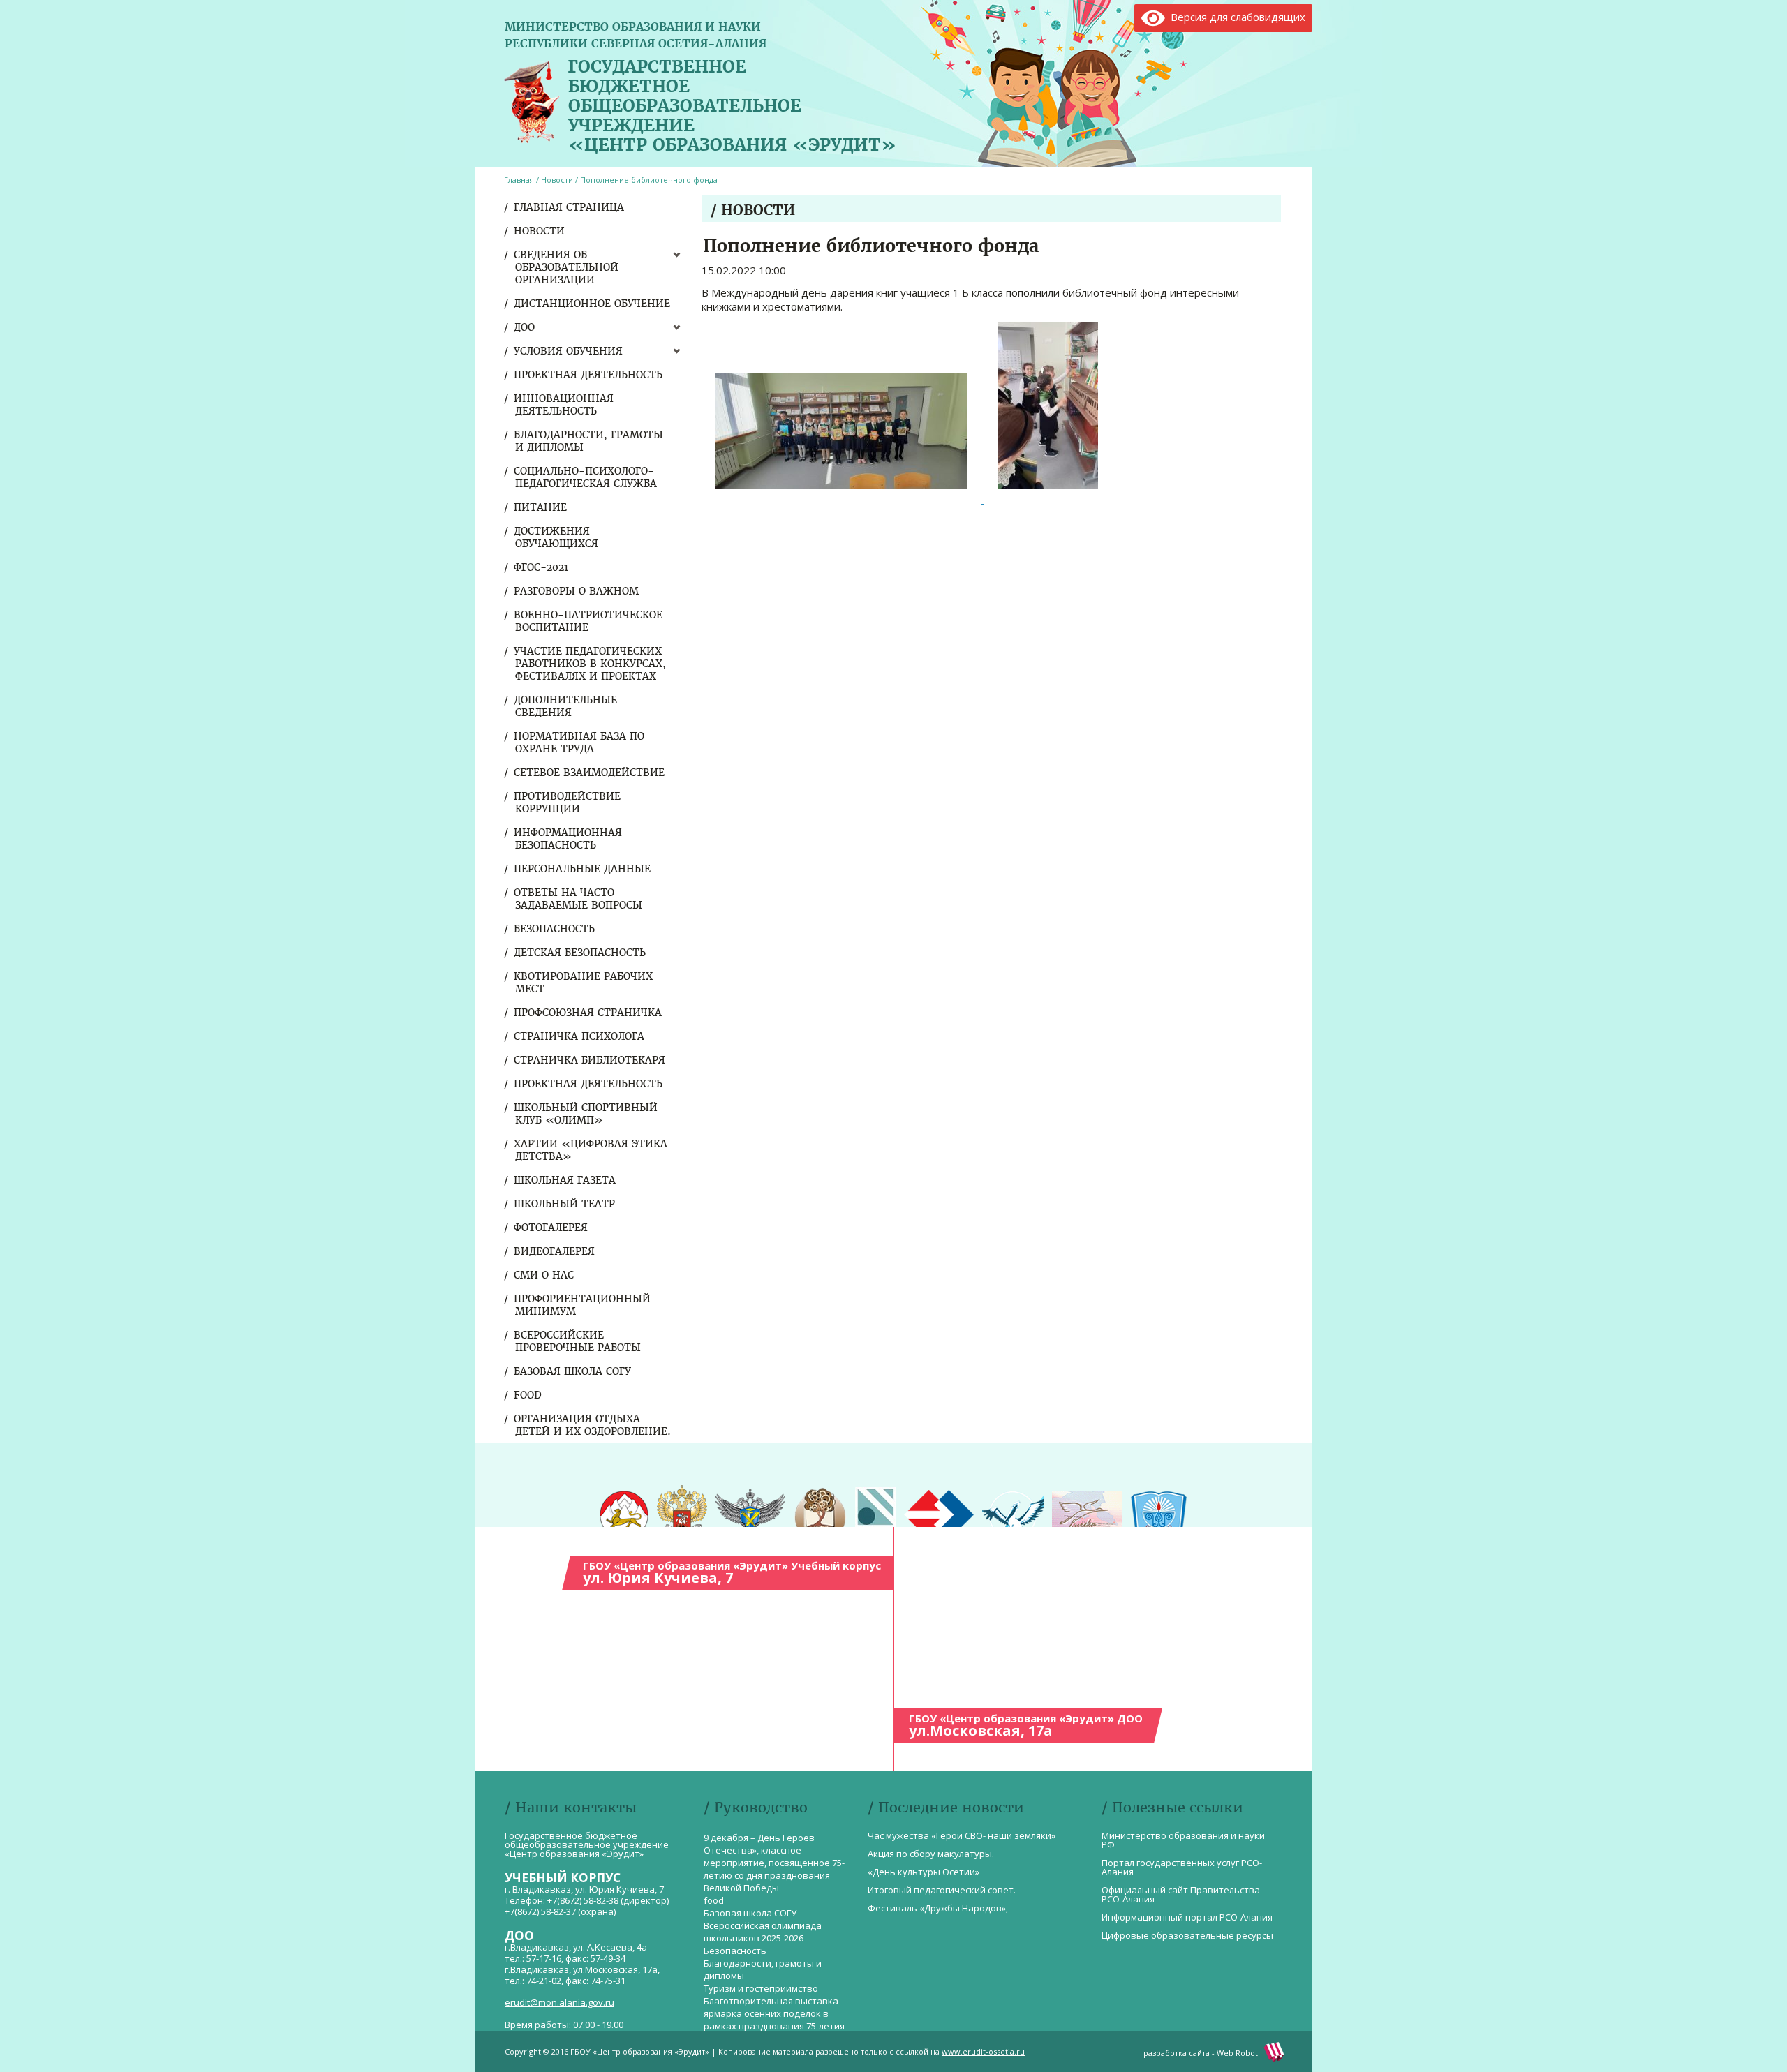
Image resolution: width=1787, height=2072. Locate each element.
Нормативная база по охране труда (580, 743)
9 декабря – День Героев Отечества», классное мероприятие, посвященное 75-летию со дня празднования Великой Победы (774, 1863)
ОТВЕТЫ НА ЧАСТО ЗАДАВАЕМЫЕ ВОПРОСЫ (579, 899)
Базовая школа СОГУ (573, 1371)
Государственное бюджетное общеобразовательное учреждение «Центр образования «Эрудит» (732, 103)
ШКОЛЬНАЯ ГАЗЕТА (565, 1180)
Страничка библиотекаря (590, 1060)
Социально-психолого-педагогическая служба (586, 477)
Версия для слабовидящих (1235, 17)
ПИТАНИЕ (541, 507)
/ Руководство (756, 1807)
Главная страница (570, 207)
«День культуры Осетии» (924, 1872)
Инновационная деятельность (564, 405)
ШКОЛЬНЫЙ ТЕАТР (565, 1204)
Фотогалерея (551, 1228)
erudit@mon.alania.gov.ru (559, 2002)
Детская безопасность (580, 953)
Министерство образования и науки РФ (1183, 1840)
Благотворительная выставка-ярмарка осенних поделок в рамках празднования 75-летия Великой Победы (774, 2020)
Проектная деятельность (589, 375)
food (528, 1395)
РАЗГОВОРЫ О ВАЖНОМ (577, 591)
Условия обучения (569, 351)
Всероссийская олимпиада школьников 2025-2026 (763, 1932)
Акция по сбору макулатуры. (931, 1854)
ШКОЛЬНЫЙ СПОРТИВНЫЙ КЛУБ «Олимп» (586, 1114)
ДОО (525, 327)
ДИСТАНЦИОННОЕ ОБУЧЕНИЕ (593, 304)
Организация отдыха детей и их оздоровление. (593, 1425)
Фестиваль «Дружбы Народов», (938, 1908)
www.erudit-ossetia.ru (983, 2051)
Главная (519, 180)
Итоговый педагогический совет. (942, 1890)
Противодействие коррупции (568, 803)
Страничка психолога (580, 1036)
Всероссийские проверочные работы (578, 1341)
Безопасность (555, 929)
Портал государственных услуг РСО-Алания (1182, 1867)
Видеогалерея (555, 1251)
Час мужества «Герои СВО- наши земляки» (962, 1835)
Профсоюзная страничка (588, 1013)
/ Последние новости (946, 1807)
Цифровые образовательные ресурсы (1187, 1935)
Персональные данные (583, 869)
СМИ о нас (544, 1275)
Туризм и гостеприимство (761, 1988)
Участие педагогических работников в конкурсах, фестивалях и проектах (591, 664)
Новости (540, 231)
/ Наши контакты (571, 1807)
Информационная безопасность (569, 839)
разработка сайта (1177, 2053)
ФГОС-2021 (542, 567)
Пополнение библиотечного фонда (649, 180)
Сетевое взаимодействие (590, 773)
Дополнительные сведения (566, 706)
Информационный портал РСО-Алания (1187, 1917)
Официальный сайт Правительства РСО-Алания (1181, 1894)
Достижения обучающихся (557, 537)
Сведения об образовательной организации (567, 267)
